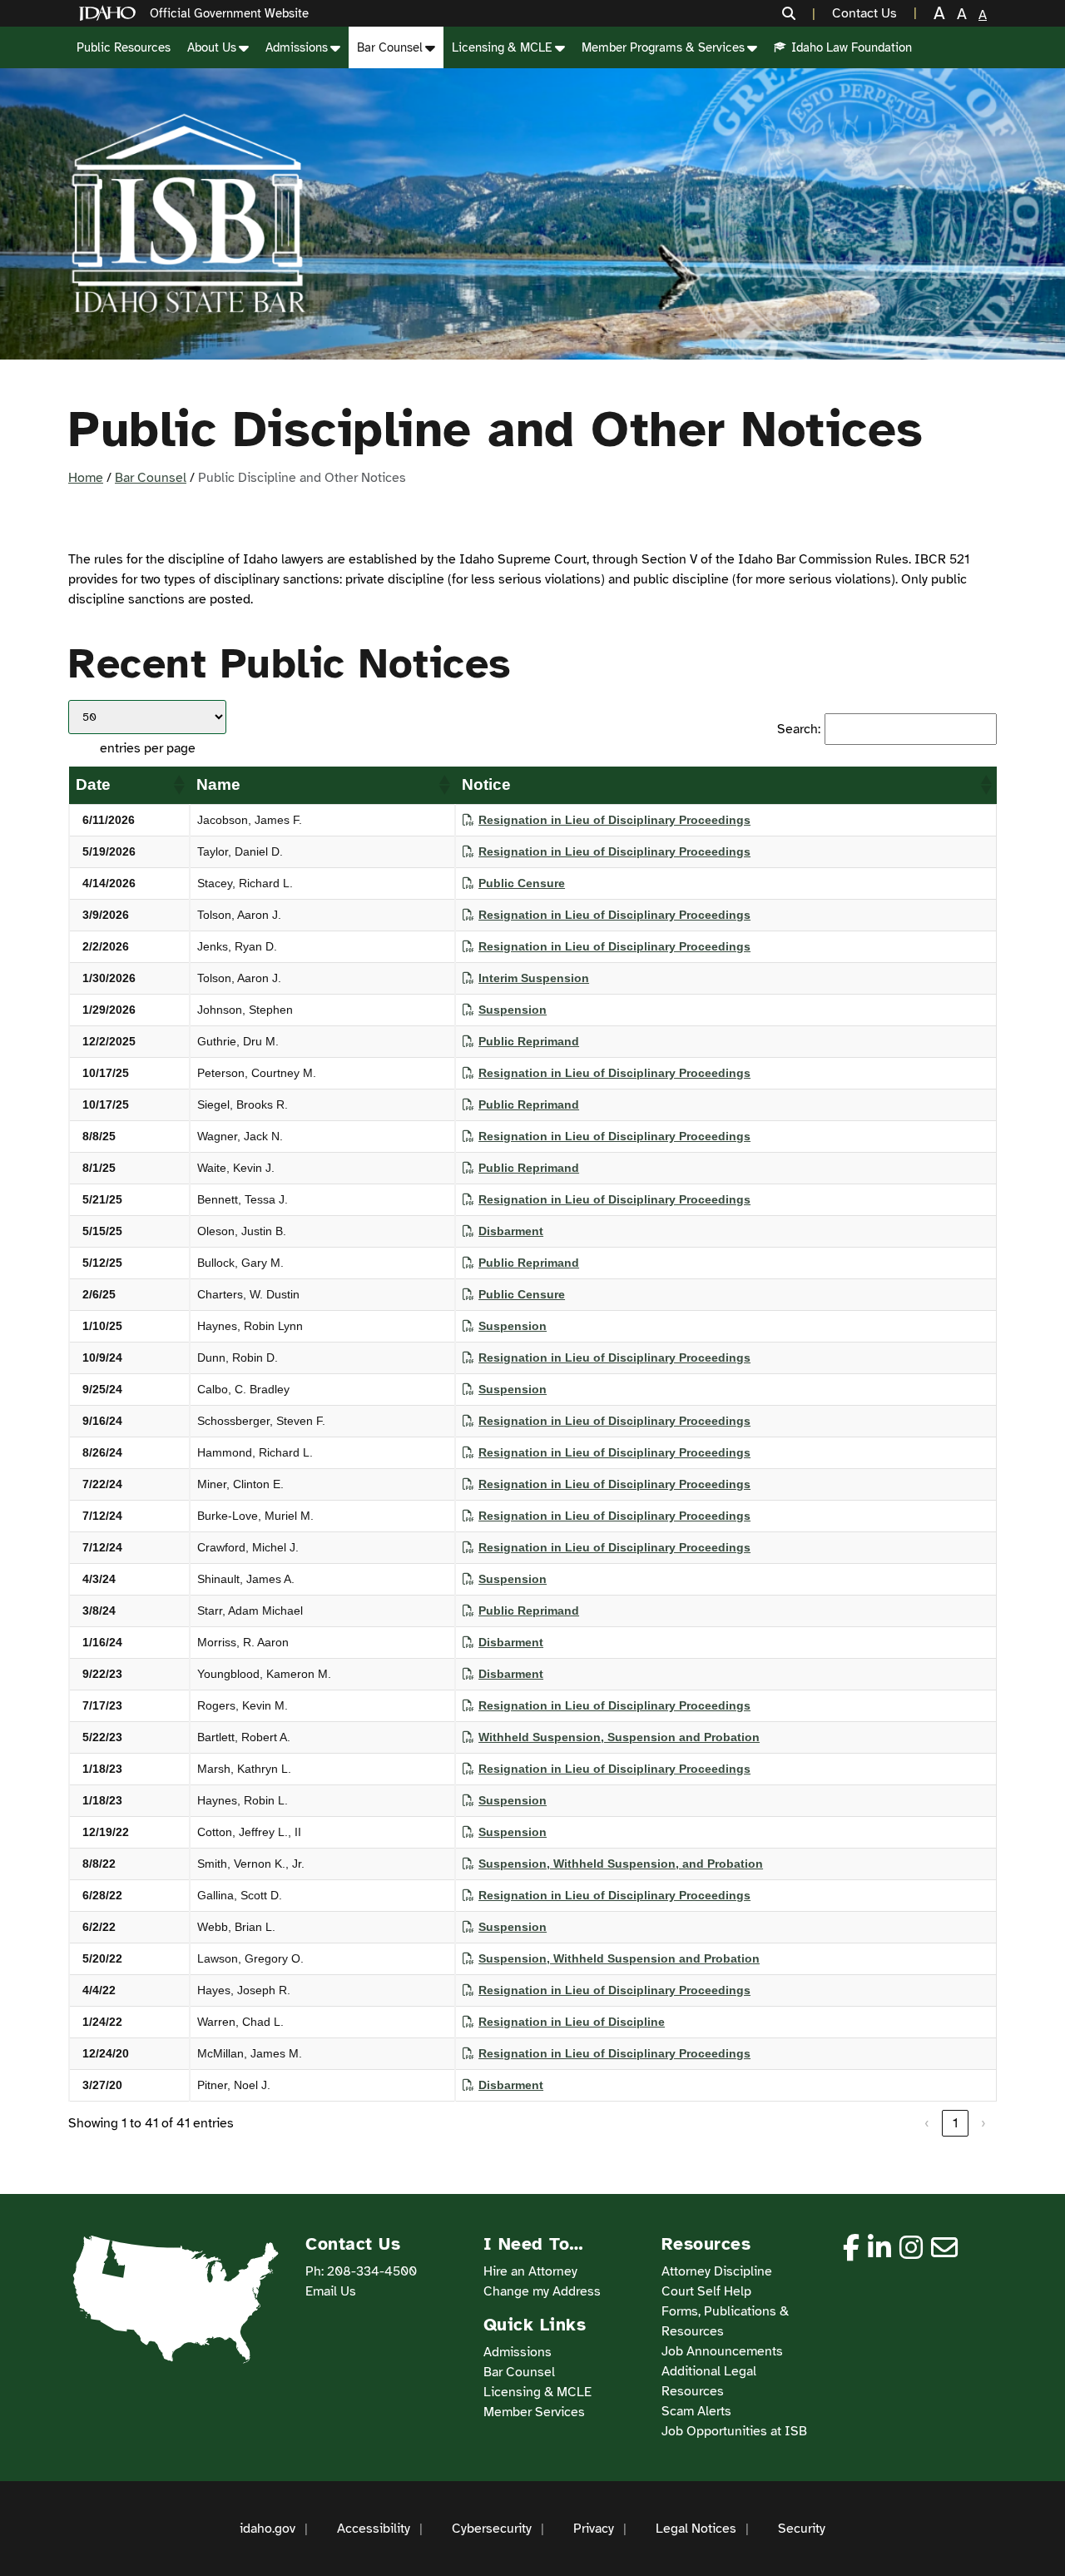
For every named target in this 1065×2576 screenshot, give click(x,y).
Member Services (534, 2412)
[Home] (111, 14)
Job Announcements (722, 2351)
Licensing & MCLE (502, 47)
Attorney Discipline (717, 2271)
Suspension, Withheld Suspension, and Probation (621, 1864)
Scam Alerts (696, 2411)
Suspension (513, 1010)
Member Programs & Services (663, 47)
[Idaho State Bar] (188, 214)
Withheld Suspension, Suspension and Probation (619, 1737)
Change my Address (542, 2291)
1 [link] (955, 2123)
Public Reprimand (529, 1041)
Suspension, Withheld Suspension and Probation (619, 1958)
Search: (799, 729)
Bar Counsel (390, 47)
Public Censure (522, 883)
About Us (212, 47)
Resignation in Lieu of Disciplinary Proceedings (614, 820)
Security (802, 2529)
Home (86, 478)
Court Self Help (706, 2291)
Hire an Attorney (530, 2271)
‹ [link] (927, 2123)
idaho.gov (267, 2529)
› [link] (983, 2123)
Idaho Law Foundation (852, 47)
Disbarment (511, 1231)
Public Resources (124, 47)
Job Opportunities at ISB (734, 2431)
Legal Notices (696, 2529)
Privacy (594, 2529)
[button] (799, 13)
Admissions (297, 47)
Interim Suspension (534, 978)
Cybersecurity (492, 2529)
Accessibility (374, 2529)
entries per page (148, 748)
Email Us (331, 2291)
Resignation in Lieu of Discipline (572, 2022)
